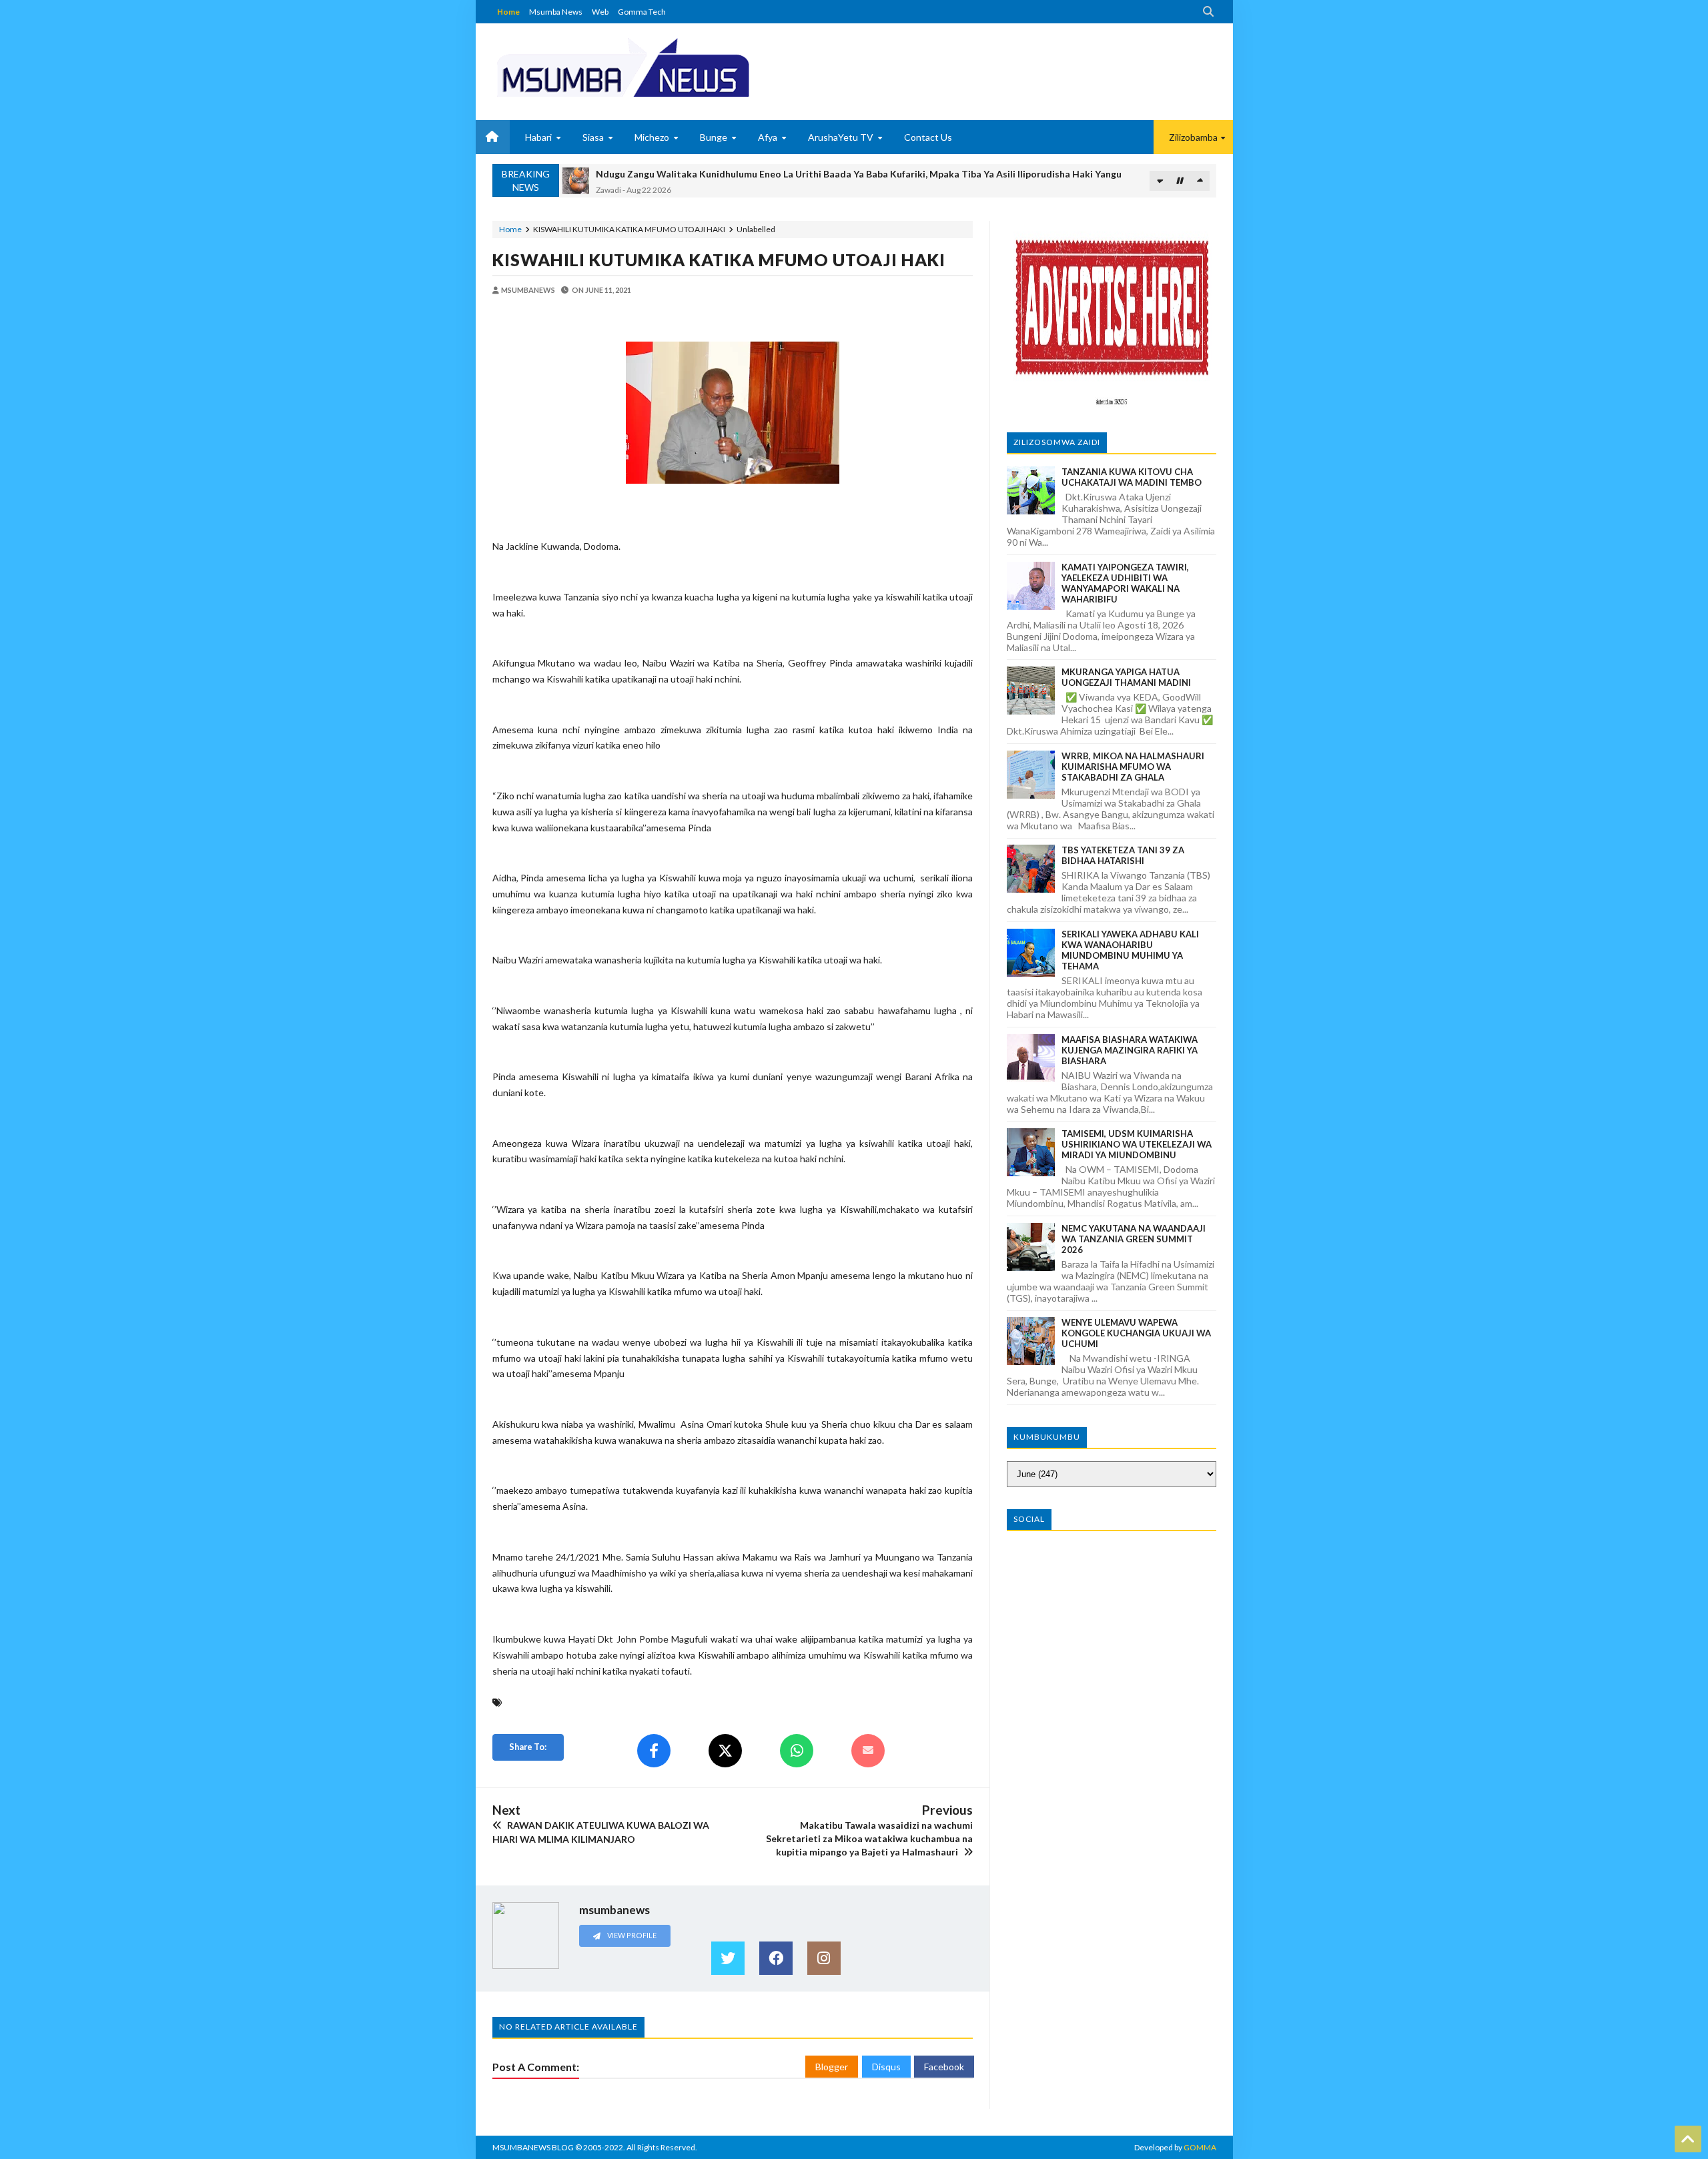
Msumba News (556, 12)
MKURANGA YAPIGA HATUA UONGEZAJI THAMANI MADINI (1126, 677)
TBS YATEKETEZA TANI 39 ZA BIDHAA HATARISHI (1123, 855)
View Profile (631, 1935)
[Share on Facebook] (654, 1751)
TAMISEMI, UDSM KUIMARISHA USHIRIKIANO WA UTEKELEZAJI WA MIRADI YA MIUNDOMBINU (1137, 1144)
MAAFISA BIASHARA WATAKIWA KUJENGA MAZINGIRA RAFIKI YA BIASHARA (1130, 1050)
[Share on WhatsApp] (797, 1751)
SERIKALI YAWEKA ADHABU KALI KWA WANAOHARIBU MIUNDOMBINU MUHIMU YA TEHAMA (1130, 950)
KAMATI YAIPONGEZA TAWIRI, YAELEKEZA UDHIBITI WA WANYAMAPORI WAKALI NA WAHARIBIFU (1125, 583)
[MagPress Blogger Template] (673, 67)
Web (600, 12)
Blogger (832, 2067)
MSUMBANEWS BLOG (533, 2147)
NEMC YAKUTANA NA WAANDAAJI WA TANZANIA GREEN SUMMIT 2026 (1134, 1239)
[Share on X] (725, 1751)
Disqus (886, 2067)
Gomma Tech (642, 12)
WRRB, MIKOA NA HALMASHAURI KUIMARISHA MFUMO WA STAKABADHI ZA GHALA (1133, 767)
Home (508, 12)
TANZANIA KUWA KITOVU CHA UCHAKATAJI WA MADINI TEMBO (1132, 477)
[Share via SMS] (868, 1751)
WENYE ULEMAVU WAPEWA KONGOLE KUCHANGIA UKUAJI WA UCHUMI (1136, 1333)
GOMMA (1200, 2147)
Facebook (944, 2067)
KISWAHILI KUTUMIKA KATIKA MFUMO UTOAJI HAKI (719, 260)
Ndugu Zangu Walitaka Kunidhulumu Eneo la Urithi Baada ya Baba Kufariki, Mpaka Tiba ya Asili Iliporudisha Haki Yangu (859, 174)
